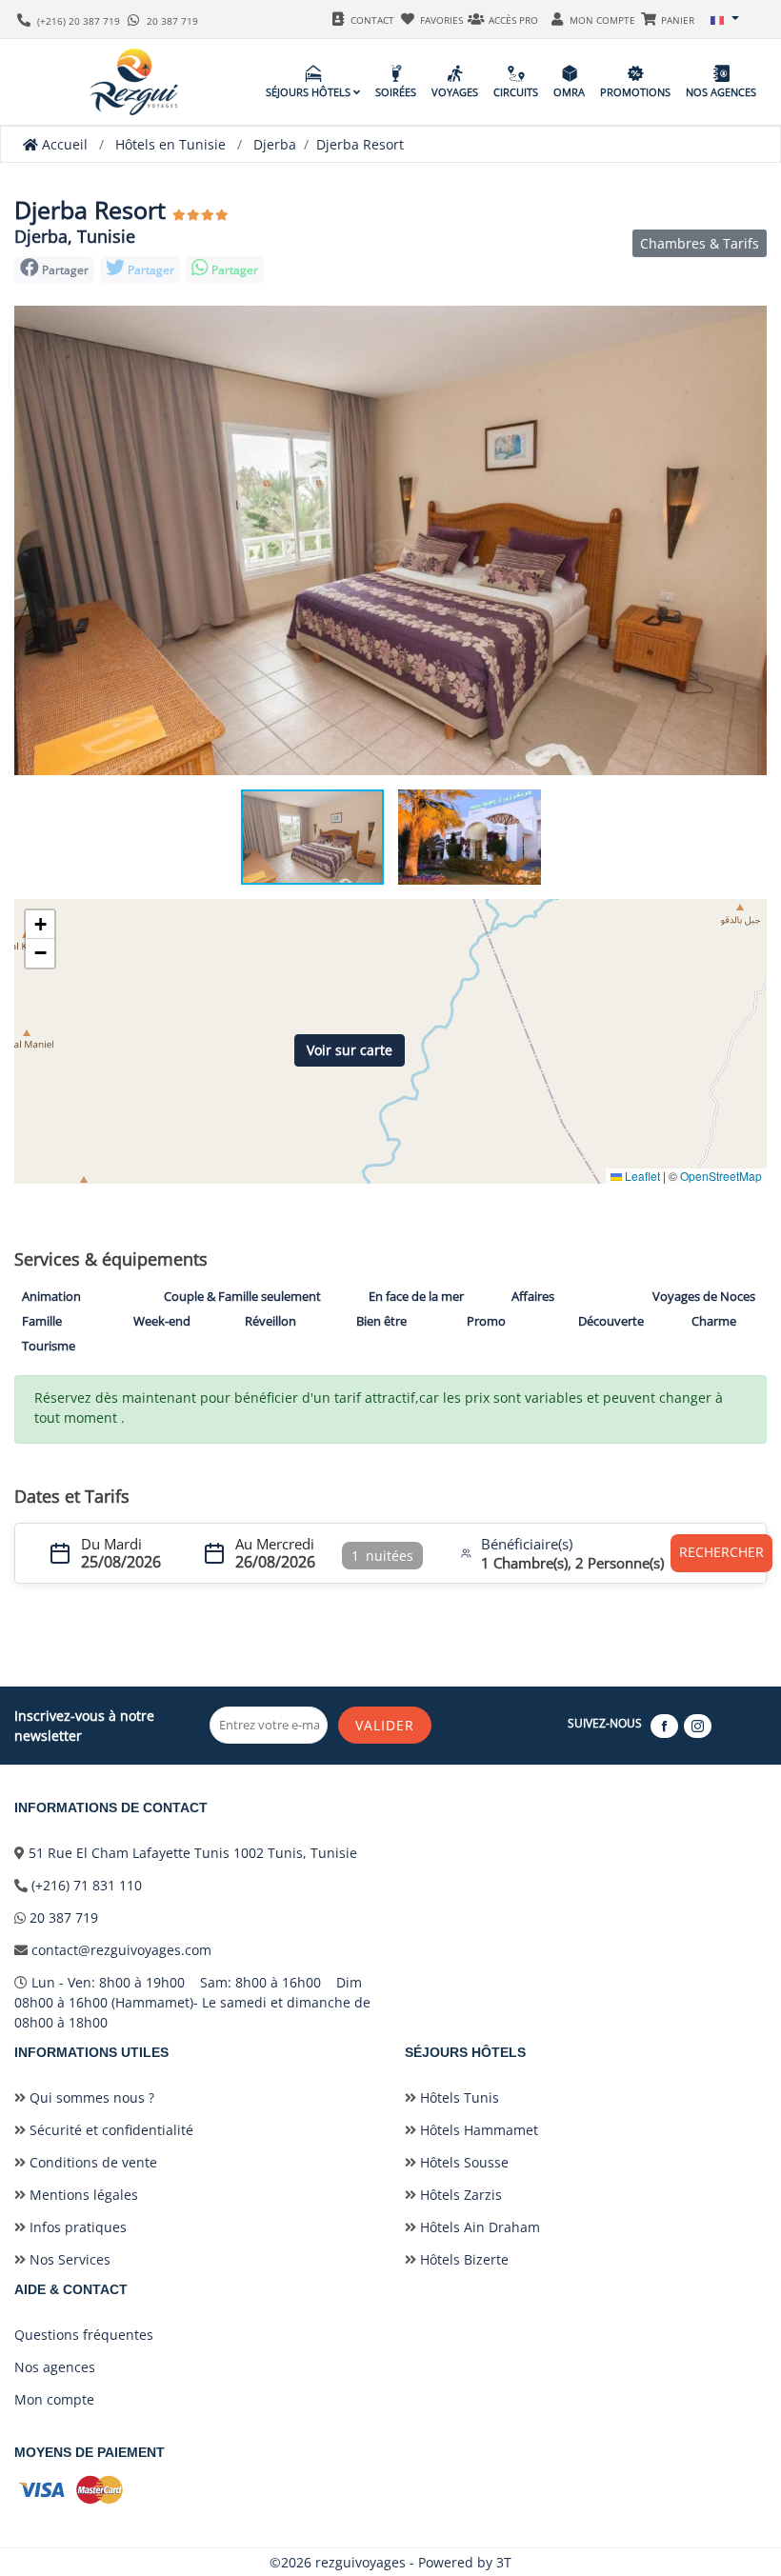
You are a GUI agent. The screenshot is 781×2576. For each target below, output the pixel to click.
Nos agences (721, 92)
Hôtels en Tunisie (170, 144)
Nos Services (68, 2259)
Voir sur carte (350, 1050)
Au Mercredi (275, 1544)
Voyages (455, 92)
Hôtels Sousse (462, 2162)
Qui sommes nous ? (90, 2097)
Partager (150, 270)
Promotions (635, 92)
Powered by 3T (465, 2562)
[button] (725, 19)
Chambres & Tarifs (700, 243)
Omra (569, 92)
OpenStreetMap (721, 1176)
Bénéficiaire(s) (527, 1544)
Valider (385, 1725)
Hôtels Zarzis (459, 2195)
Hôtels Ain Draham (478, 2227)
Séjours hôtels (310, 92)
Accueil (63, 144)
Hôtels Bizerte (462, 2259)
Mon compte (54, 2399)
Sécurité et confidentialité (110, 2130)
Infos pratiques (76, 2227)
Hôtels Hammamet (477, 2130)
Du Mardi (111, 1544)
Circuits (516, 92)
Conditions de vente (91, 2162)
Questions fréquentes (84, 2335)
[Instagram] (699, 1725)
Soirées (396, 92)
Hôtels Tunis (458, 2097)
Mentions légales (82, 2195)
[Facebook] (665, 1725)
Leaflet (641, 1176)
